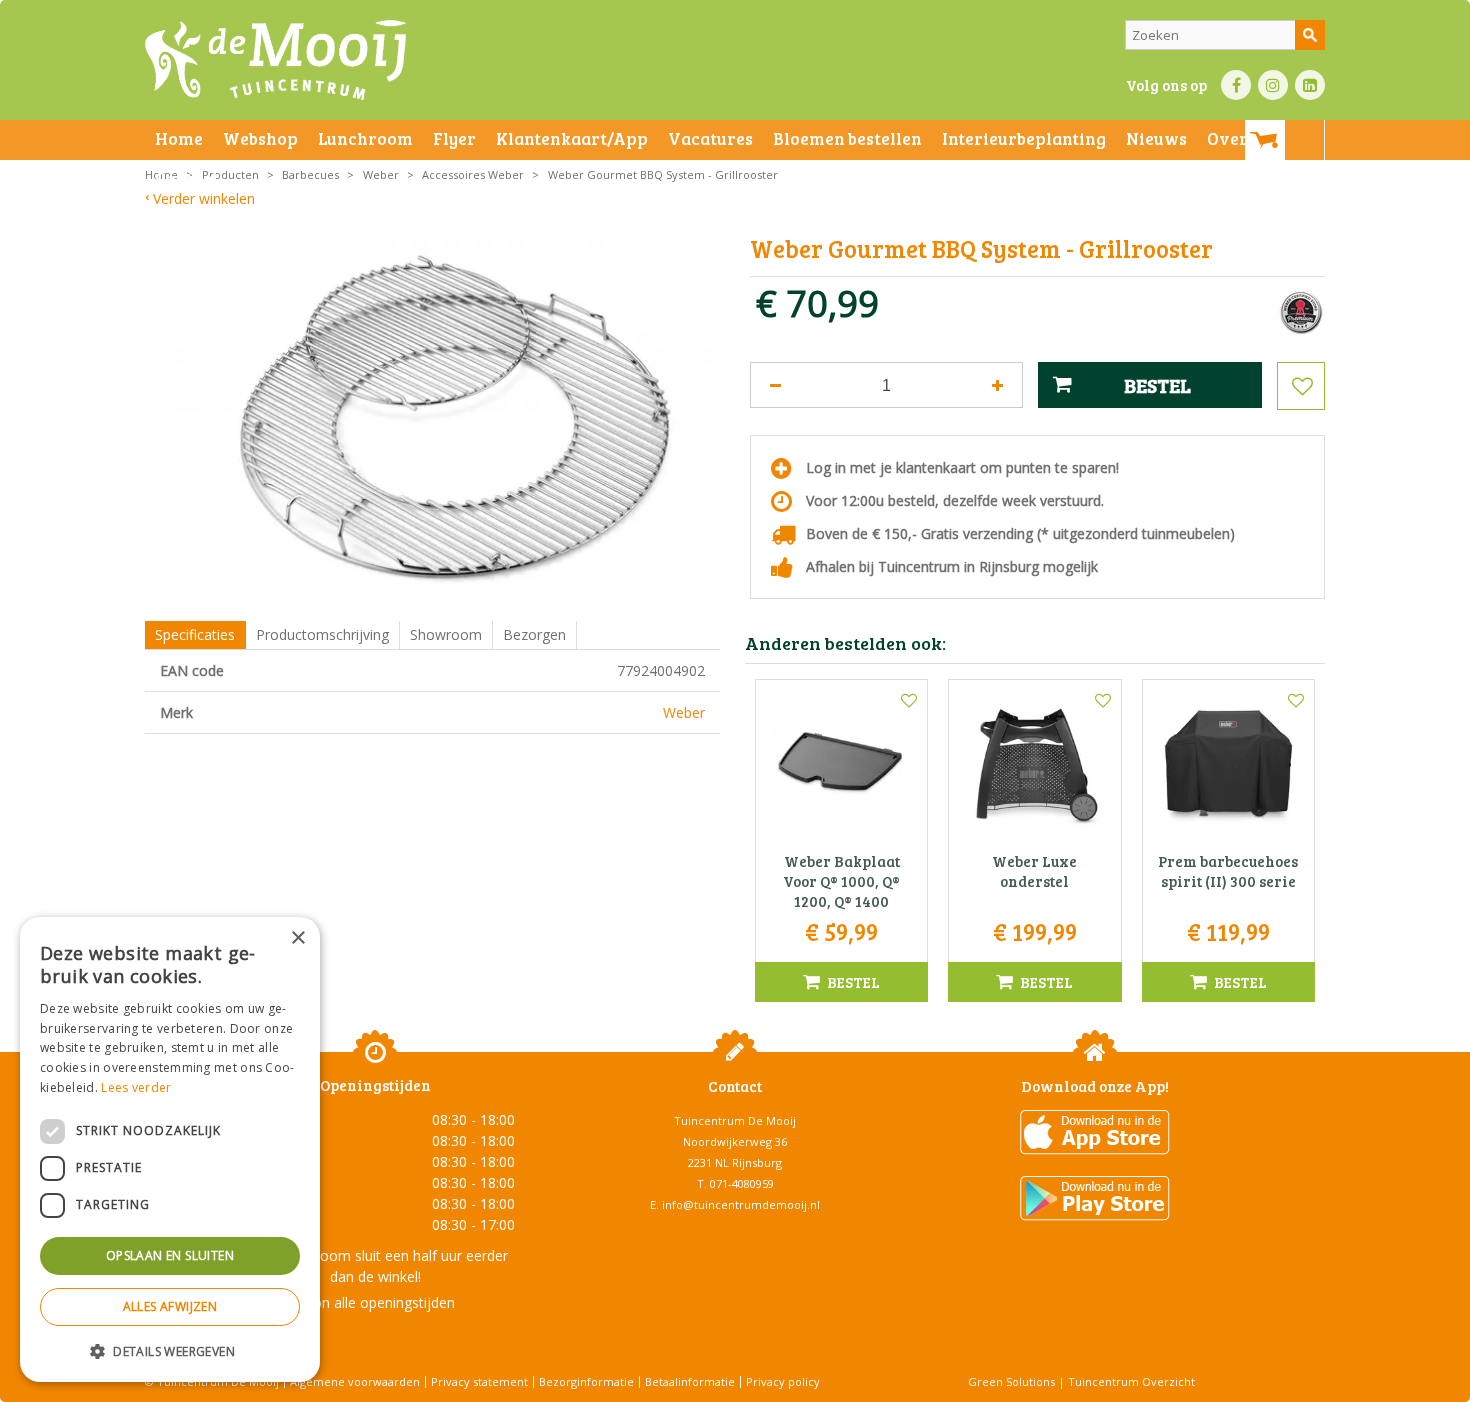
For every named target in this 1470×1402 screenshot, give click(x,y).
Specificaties (195, 634)
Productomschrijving (322, 634)
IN (1273, 85)
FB (1236, 85)
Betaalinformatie (690, 1381)
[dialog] (170, 1149)
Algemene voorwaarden (355, 1381)
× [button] (297, 938)
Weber (684, 712)
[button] (170, 1350)
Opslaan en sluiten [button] (170, 1255)
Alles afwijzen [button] (170, 1306)
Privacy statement (479, 1381)
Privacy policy (783, 1381)
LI (1310, 85)
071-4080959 (742, 1183)
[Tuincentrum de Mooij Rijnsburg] (275, 60)
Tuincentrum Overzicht (1131, 1381)
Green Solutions (1011, 1381)
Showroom (446, 634)
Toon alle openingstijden (375, 1302)
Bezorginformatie (586, 1381)
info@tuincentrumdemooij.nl (741, 1204)
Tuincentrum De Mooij (735, 1120)
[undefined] (447, 419)
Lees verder (136, 1087)
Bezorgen (534, 634)
